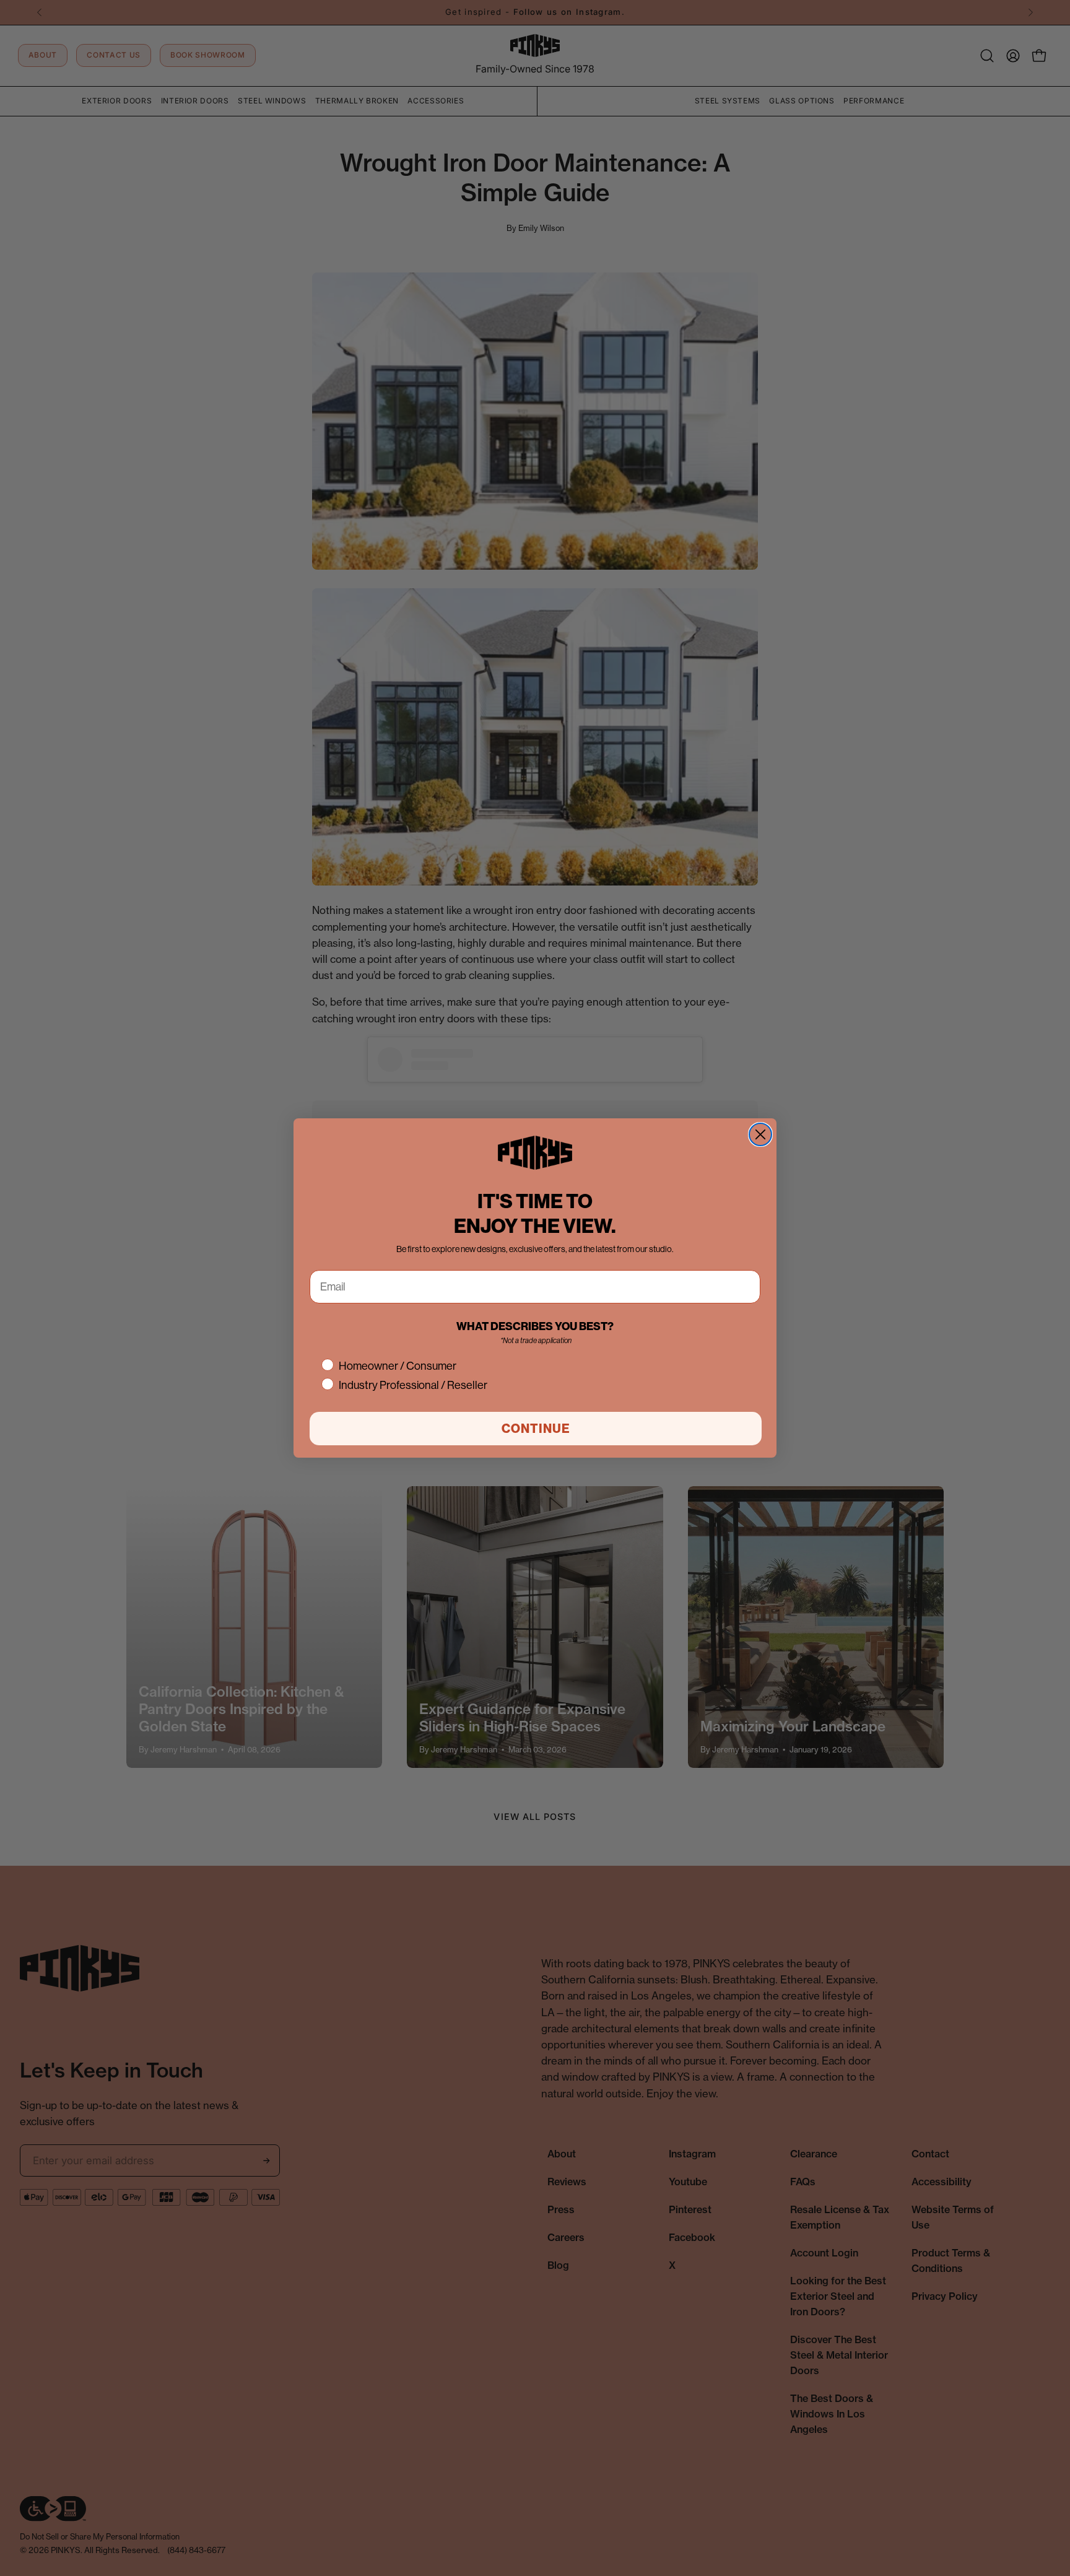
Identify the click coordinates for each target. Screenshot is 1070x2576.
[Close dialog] (760, 1134)
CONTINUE (536, 1428)
